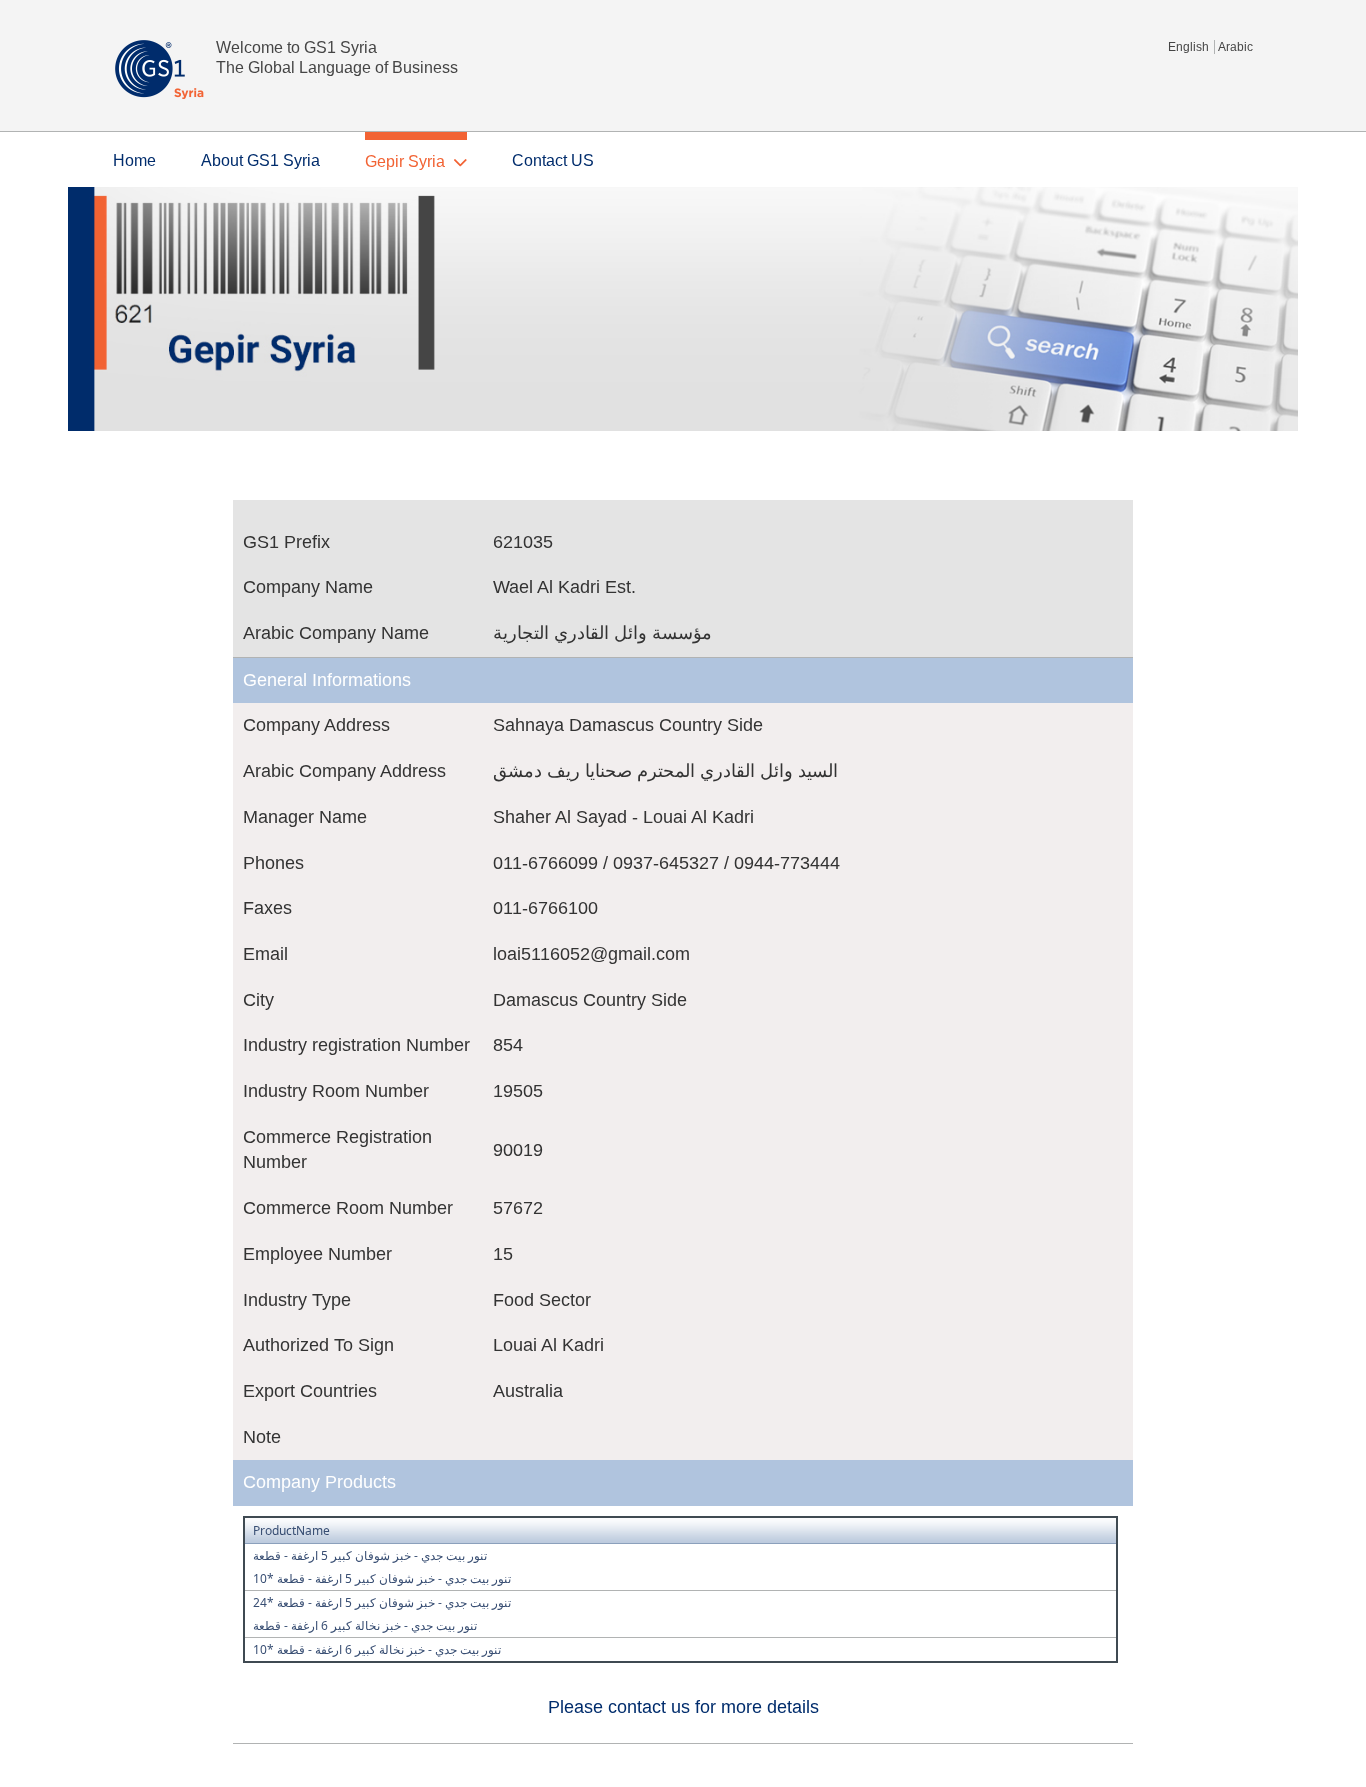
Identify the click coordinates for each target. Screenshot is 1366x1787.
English (1188, 47)
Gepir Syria (405, 161)
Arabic (1235, 47)
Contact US (553, 160)
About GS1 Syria (260, 160)
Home (134, 160)
